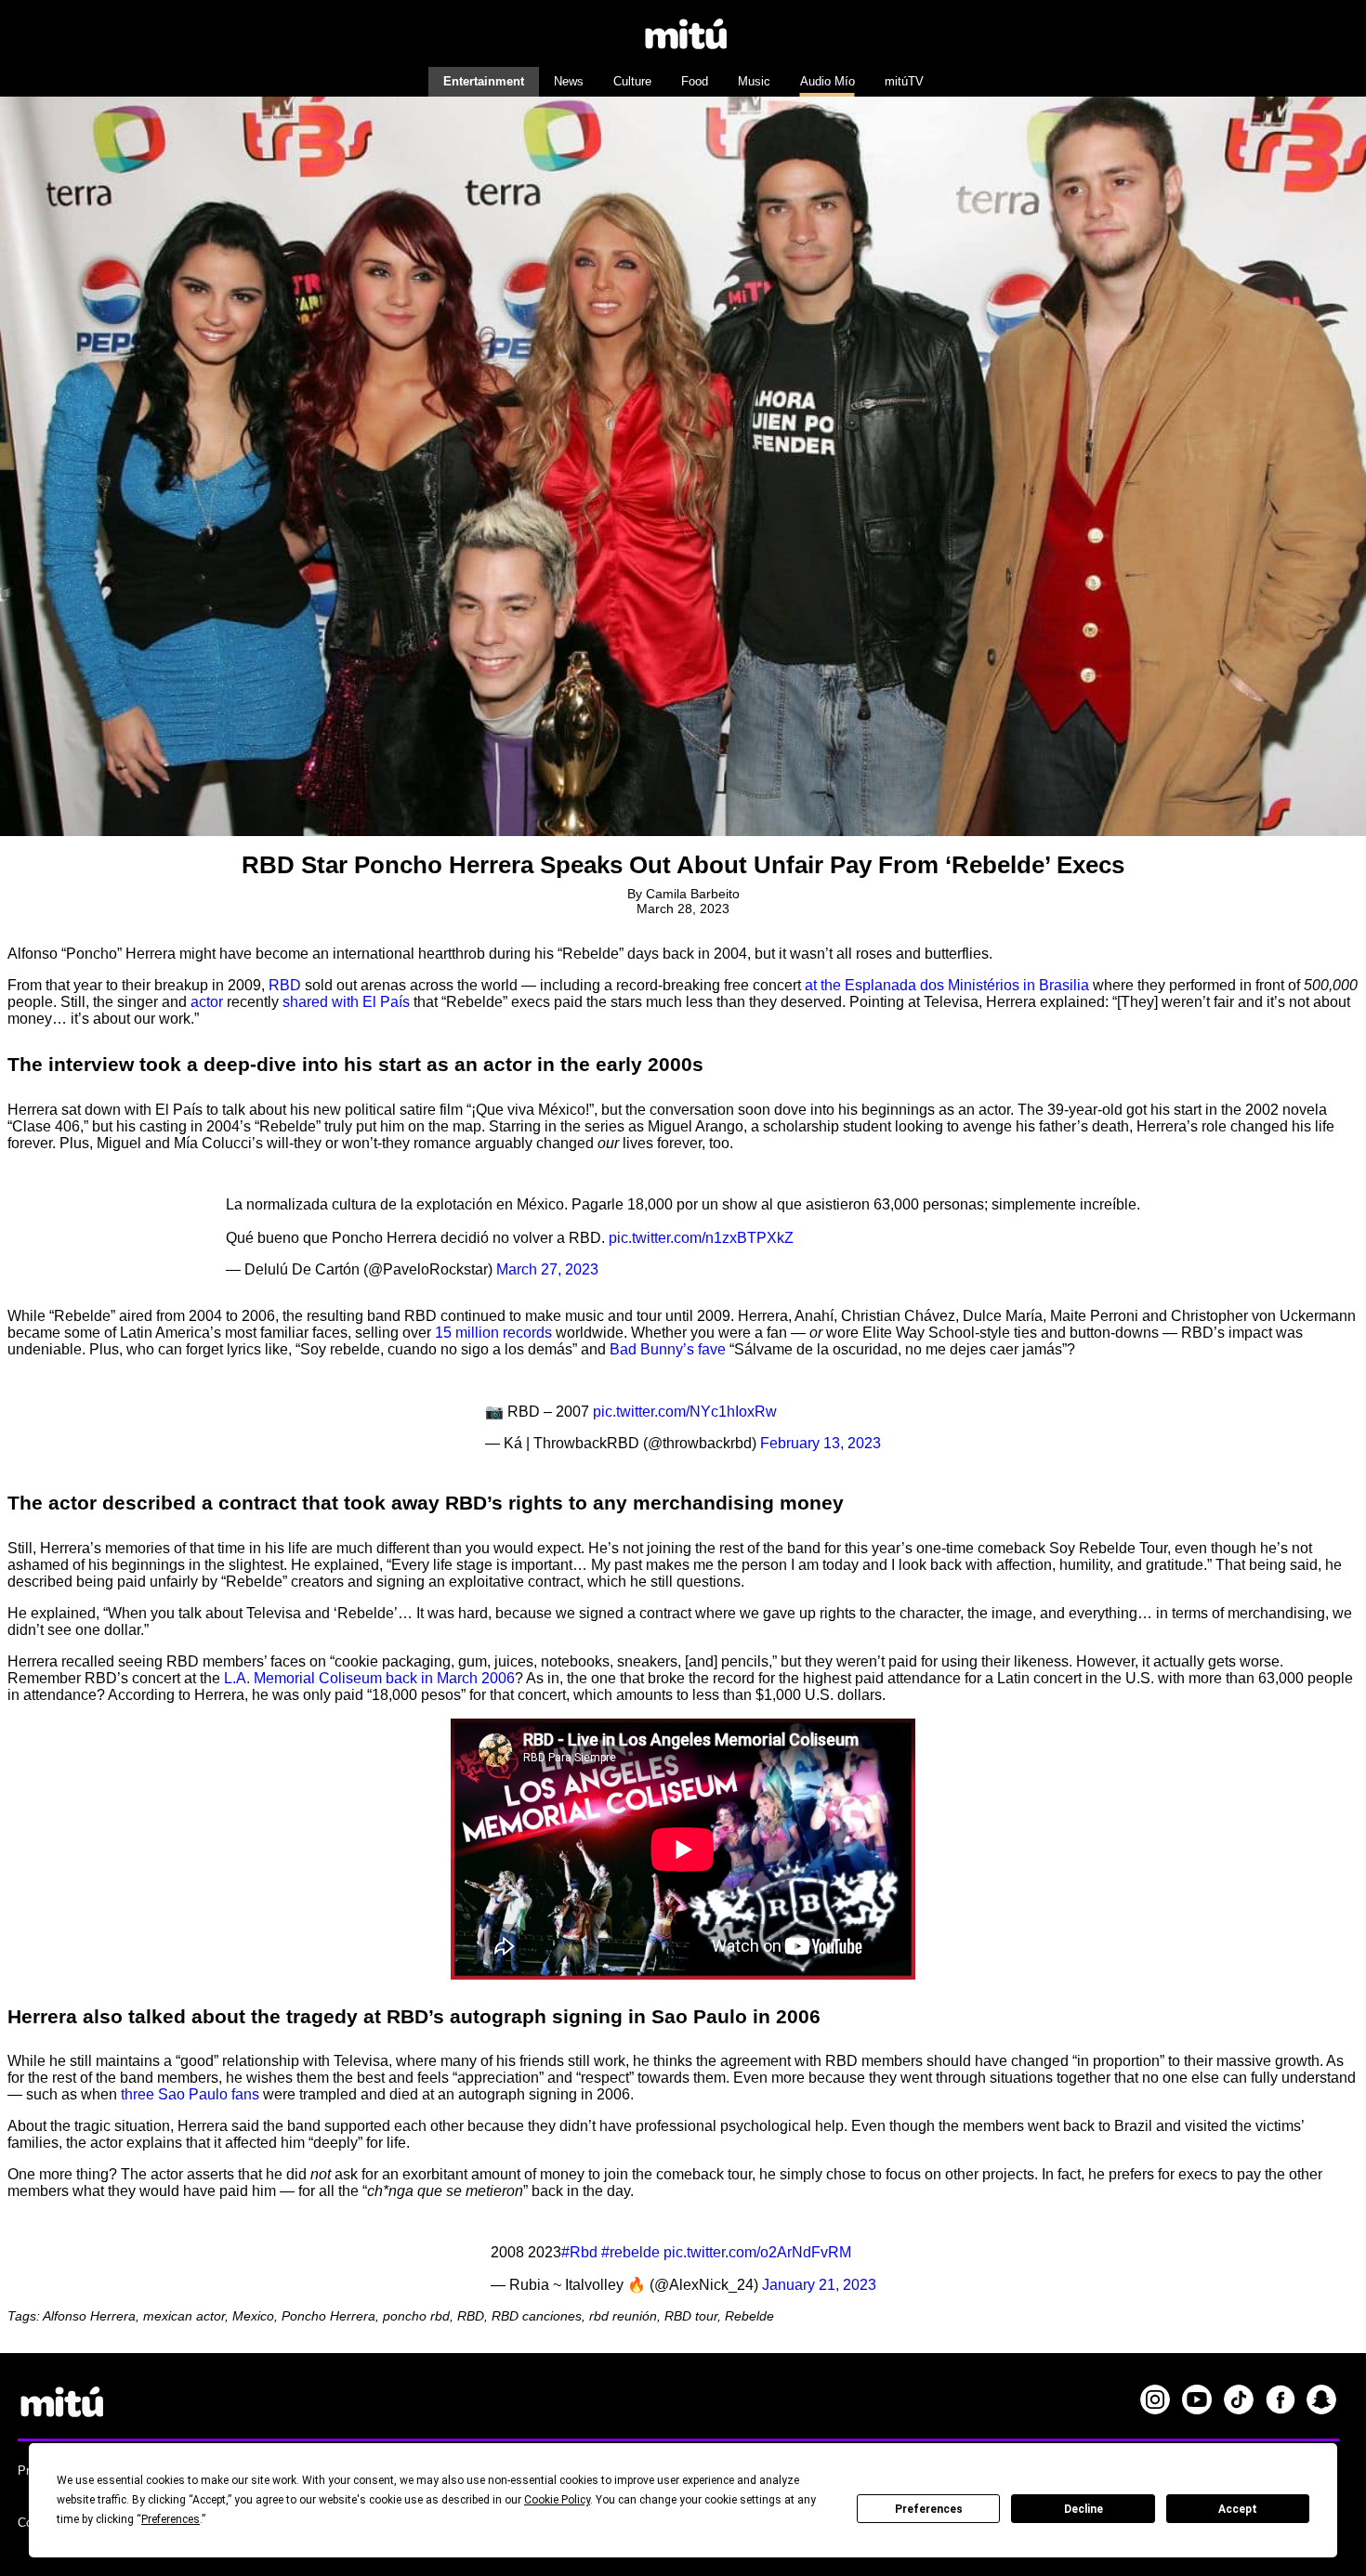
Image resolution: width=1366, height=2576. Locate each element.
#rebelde (630, 2252)
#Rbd (579, 2252)
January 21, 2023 (819, 2285)
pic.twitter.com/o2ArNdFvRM (757, 2252)
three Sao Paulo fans (190, 2094)
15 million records (493, 1333)
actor (207, 1002)
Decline (1084, 2509)
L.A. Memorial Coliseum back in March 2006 (369, 1678)
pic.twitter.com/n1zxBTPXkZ (701, 1238)
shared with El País (346, 1002)
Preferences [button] (171, 2519)
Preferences (929, 2509)
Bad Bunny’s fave (668, 1349)
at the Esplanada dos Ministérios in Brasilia (947, 985)
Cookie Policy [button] (557, 2500)
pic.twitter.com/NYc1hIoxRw (685, 1412)
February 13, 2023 (821, 1443)
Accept (1238, 2509)
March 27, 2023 (547, 1269)
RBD (285, 985)
